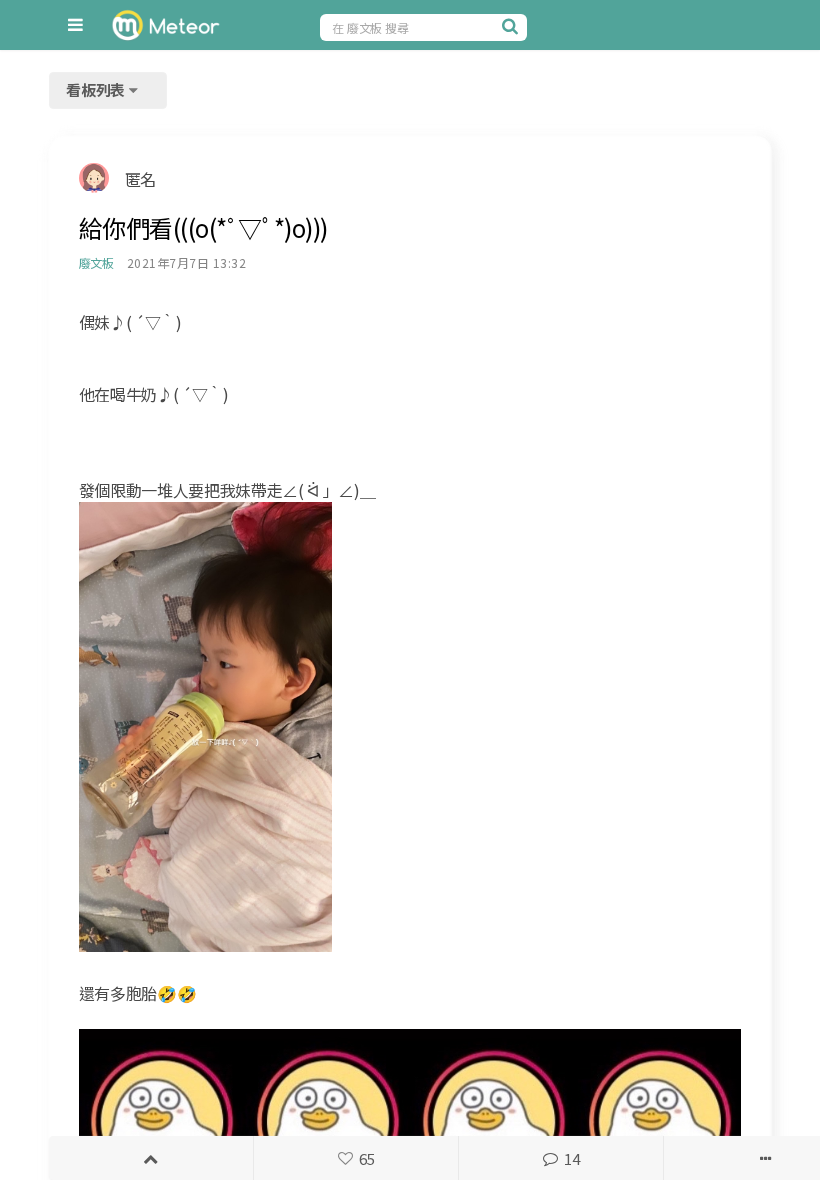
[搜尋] (512, 26)
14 (571, 1158)
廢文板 (96, 262)
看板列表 (97, 89)
